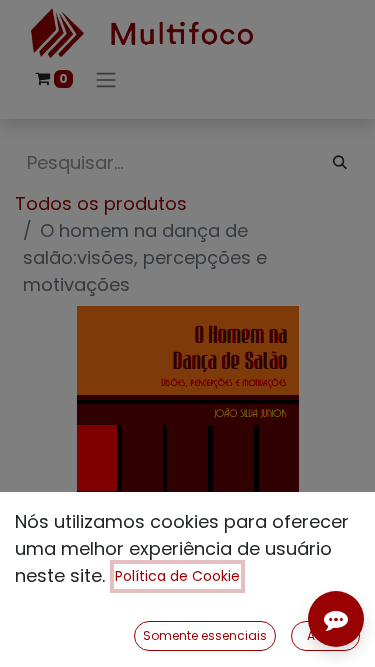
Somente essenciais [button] (205, 635)
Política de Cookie (177, 576)
